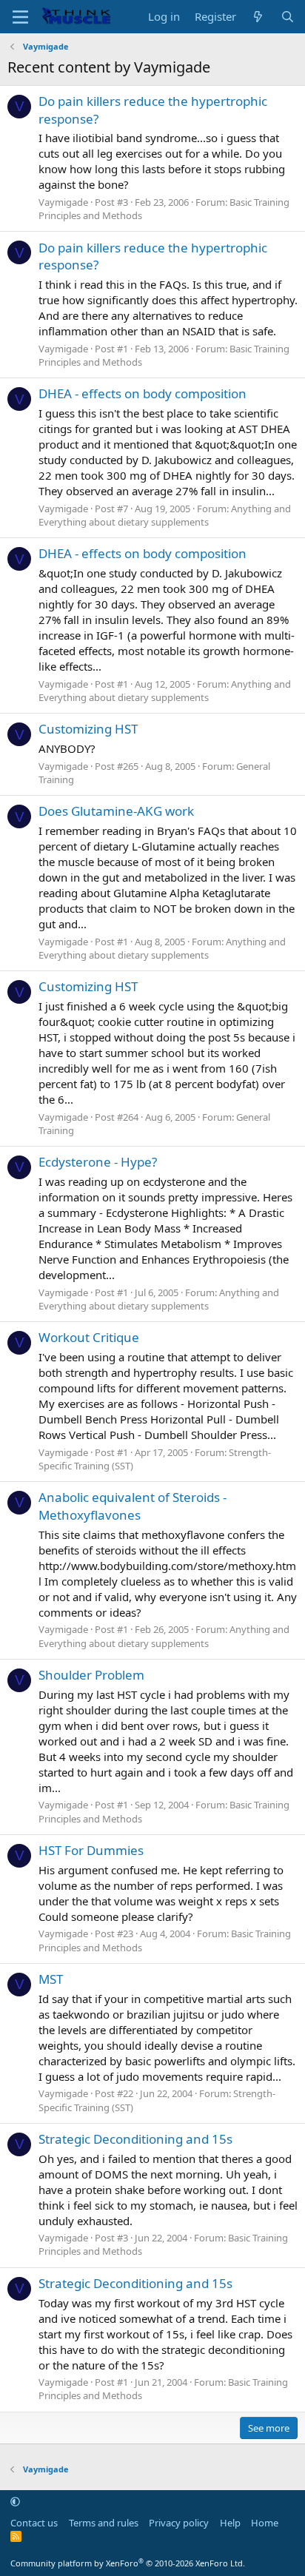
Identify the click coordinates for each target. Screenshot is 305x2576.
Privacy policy (179, 2523)
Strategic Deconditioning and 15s (135, 2139)
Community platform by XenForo (128, 2563)
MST (51, 1979)
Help (230, 2523)
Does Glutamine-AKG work (116, 811)
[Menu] (20, 17)
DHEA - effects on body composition (143, 393)
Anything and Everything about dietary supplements (165, 515)
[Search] (288, 17)
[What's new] (258, 17)
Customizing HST (88, 729)
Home (265, 2523)
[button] (15, 2501)
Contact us (34, 2523)
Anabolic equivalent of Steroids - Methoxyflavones (133, 1506)
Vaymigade (63, 202)
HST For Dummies (91, 1850)
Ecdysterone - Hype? (98, 1162)
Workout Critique (89, 1337)
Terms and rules (104, 2523)
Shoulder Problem (91, 1675)
